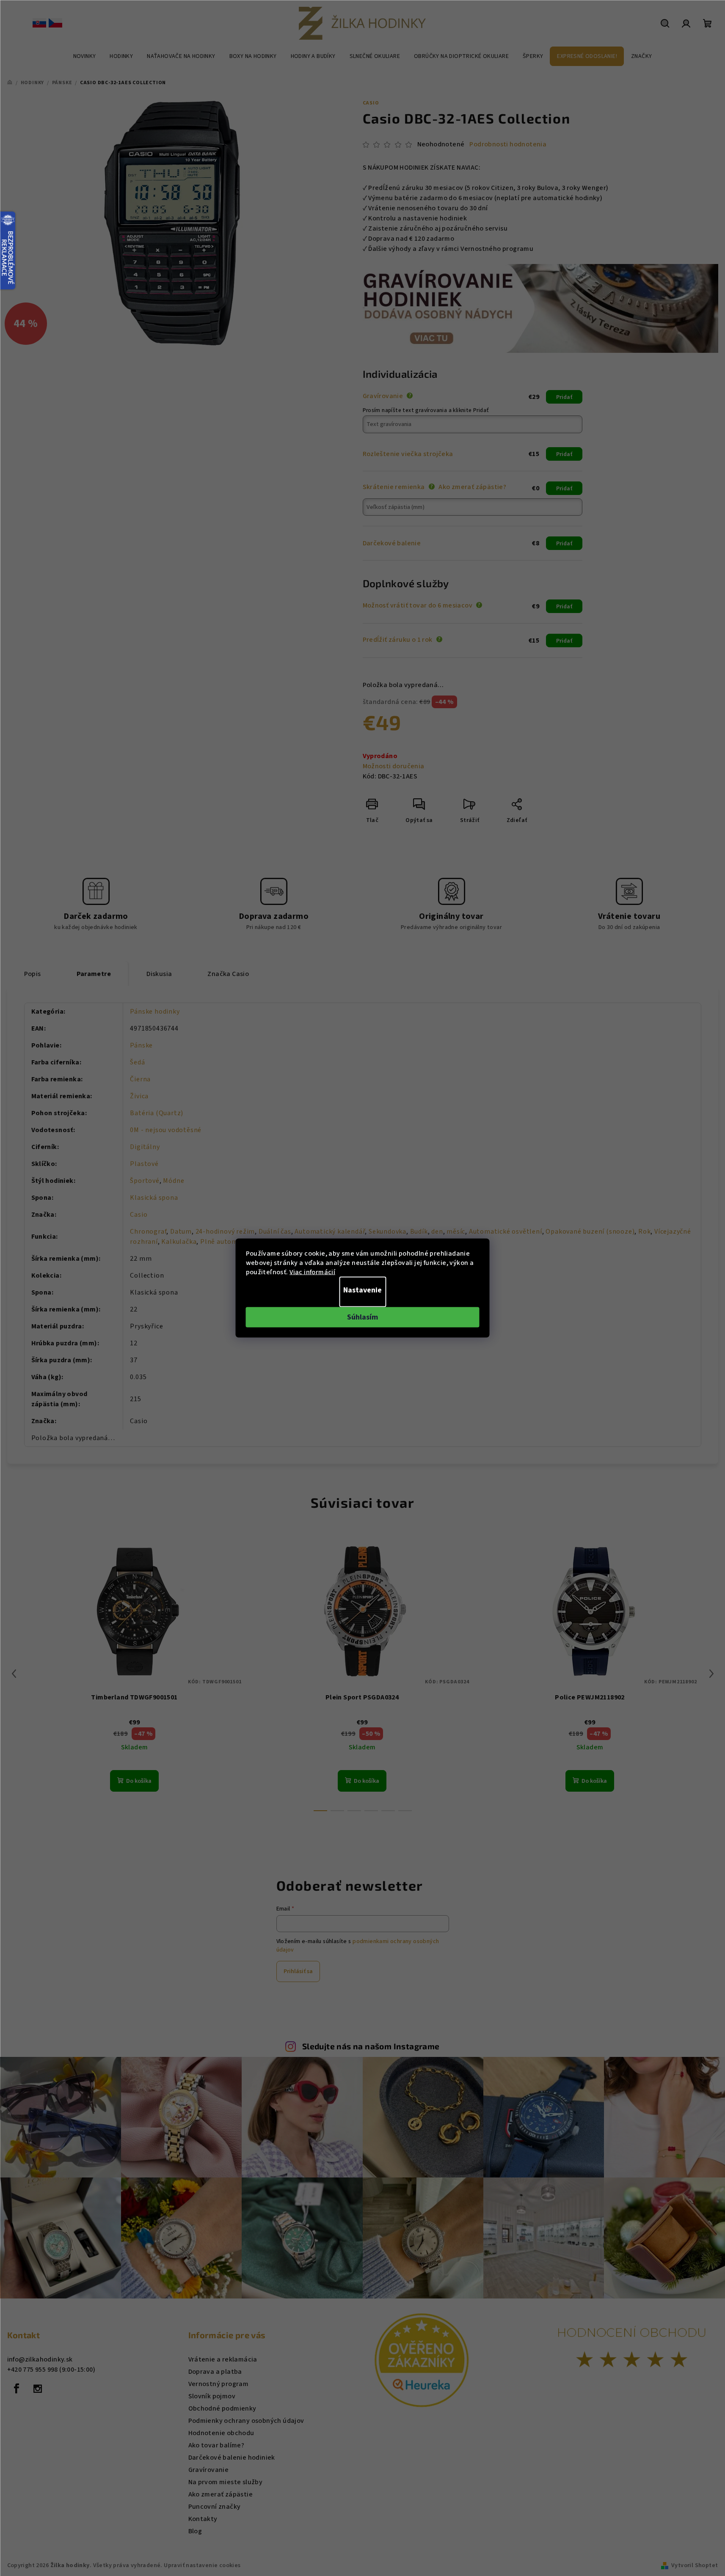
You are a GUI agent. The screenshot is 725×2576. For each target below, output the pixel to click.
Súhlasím (362, 1317)
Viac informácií (312, 1272)
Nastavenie (362, 1290)
